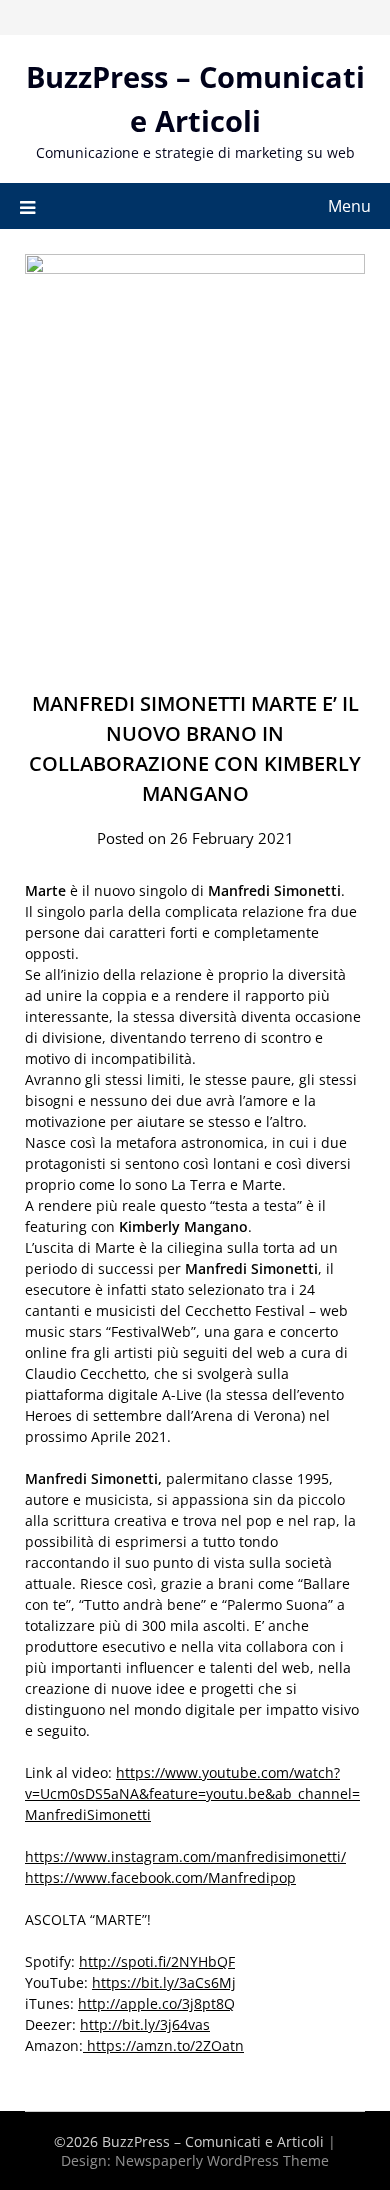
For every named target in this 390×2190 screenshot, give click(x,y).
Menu (349, 206)
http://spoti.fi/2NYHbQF (157, 1961)
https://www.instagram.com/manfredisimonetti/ (185, 1856)
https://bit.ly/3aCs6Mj (164, 1982)
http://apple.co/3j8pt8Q (156, 2003)
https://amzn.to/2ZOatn (163, 2045)
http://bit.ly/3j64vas (145, 2024)
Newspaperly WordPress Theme (222, 2160)
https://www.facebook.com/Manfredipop (160, 1877)
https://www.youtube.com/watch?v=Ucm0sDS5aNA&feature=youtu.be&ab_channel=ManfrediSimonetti (192, 1793)
